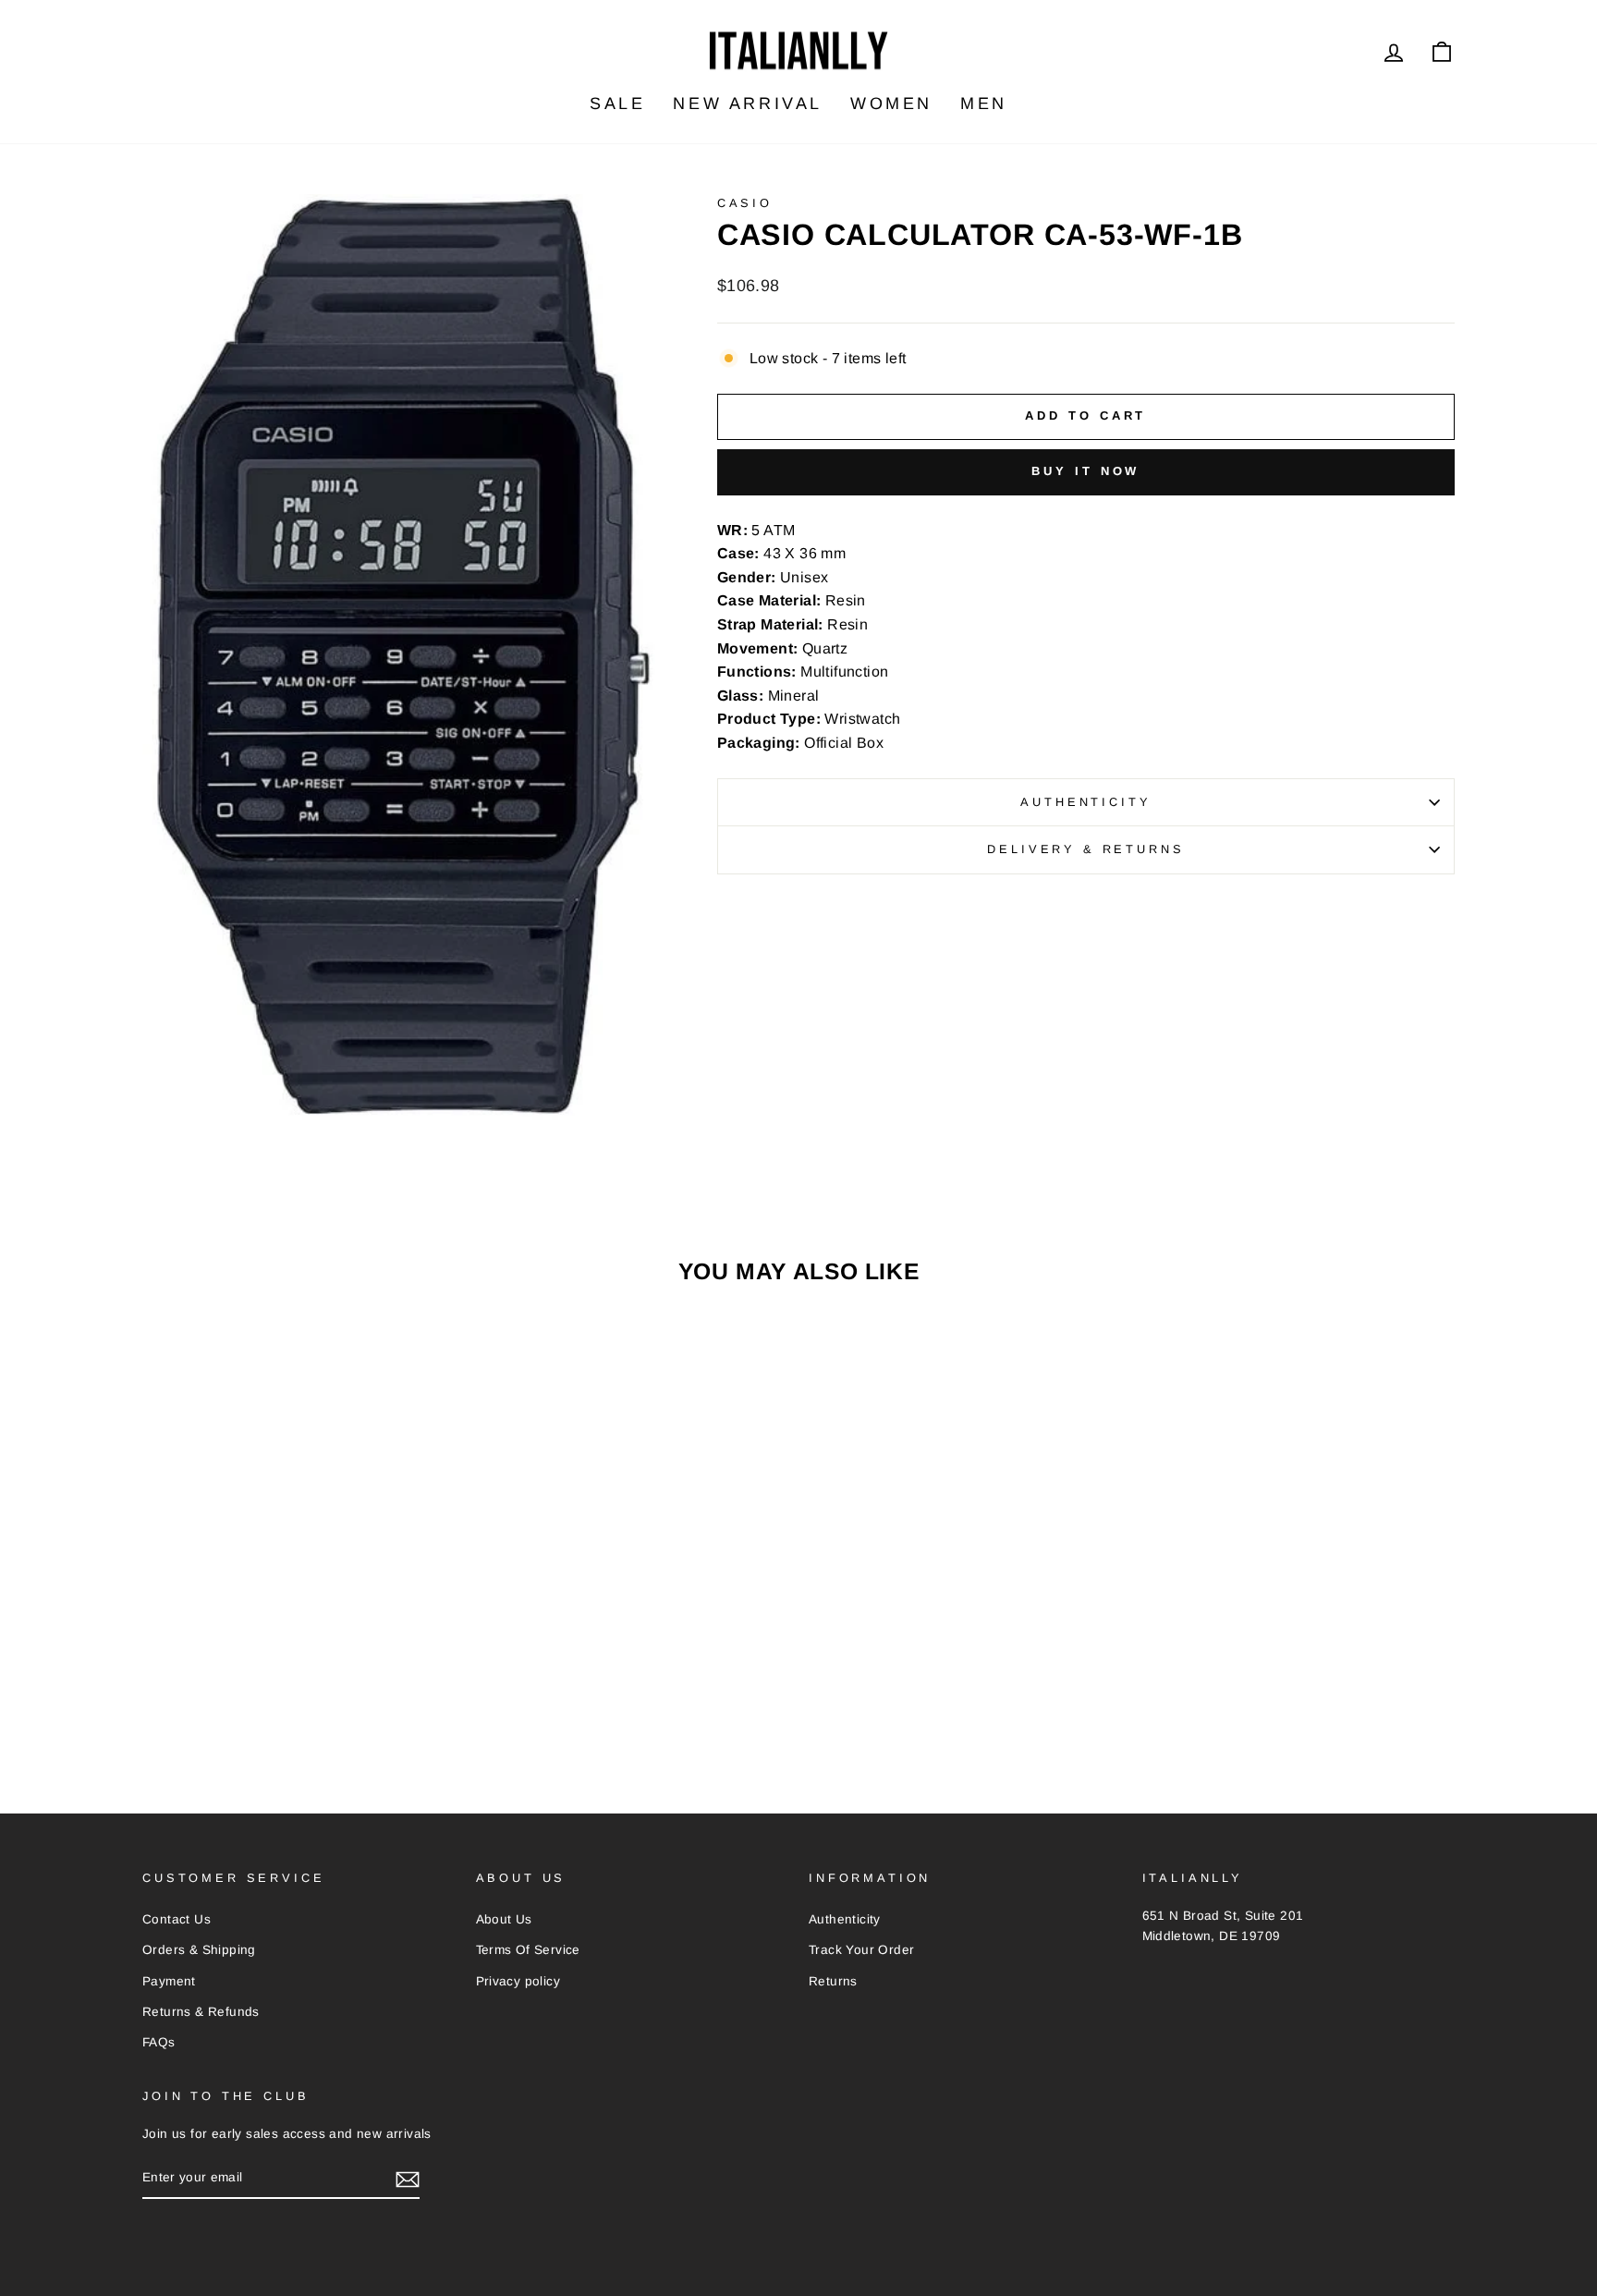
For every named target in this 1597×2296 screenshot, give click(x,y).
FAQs (159, 2042)
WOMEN (891, 104)
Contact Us (177, 1919)
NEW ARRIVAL (748, 104)
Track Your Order (861, 1950)
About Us (504, 1919)
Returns (833, 1981)
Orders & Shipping (199, 1950)
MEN (984, 104)
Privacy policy (518, 1981)
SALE (617, 104)
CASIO (745, 203)
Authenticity (1085, 802)
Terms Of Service (528, 1950)
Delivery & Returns (1085, 849)
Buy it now (1085, 471)
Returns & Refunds (201, 2012)
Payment (169, 1981)
